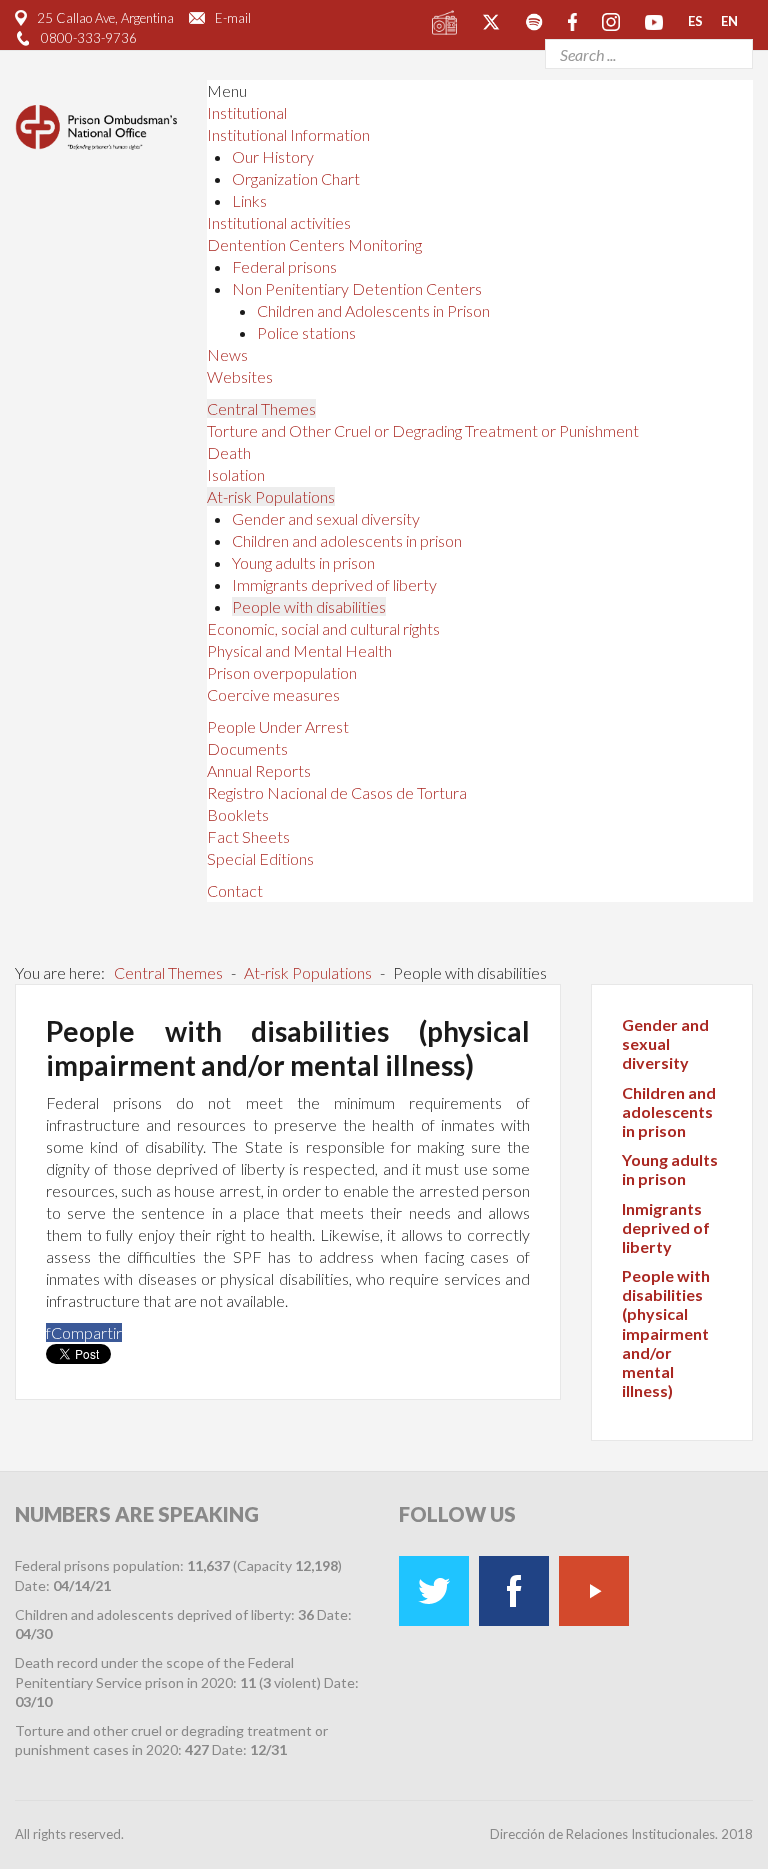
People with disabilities (309, 606)
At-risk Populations (271, 496)
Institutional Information (288, 134)
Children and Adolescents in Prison (373, 310)
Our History (273, 156)
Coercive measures (273, 694)
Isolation (236, 474)
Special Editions (260, 858)
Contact (235, 890)
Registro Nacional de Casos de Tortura (337, 792)
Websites (240, 376)
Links (249, 200)
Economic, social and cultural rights (323, 628)
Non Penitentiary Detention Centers (357, 288)
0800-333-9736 (89, 38)
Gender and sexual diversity (326, 518)
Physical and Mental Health (299, 650)
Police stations (306, 332)
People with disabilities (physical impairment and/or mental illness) (666, 1333)
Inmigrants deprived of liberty (666, 1227)
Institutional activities (279, 222)
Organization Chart (296, 178)
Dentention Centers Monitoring (314, 244)
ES (695, 21)
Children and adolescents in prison (347, 540)
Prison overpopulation (282, 672)
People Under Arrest (278, 726)
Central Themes (261, 408)
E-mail (233, 18)
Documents (247, 748)
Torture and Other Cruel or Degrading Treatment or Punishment (423, 430)
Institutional (247, 112)
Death (229, 452)
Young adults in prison (303, 562)
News (227, 354)
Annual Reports (259, 770)
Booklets (238, 814)
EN (729, 21)
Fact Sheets (248, 836)
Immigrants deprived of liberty (334, 584)
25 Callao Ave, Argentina (105, 18)
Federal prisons (284, 266)
